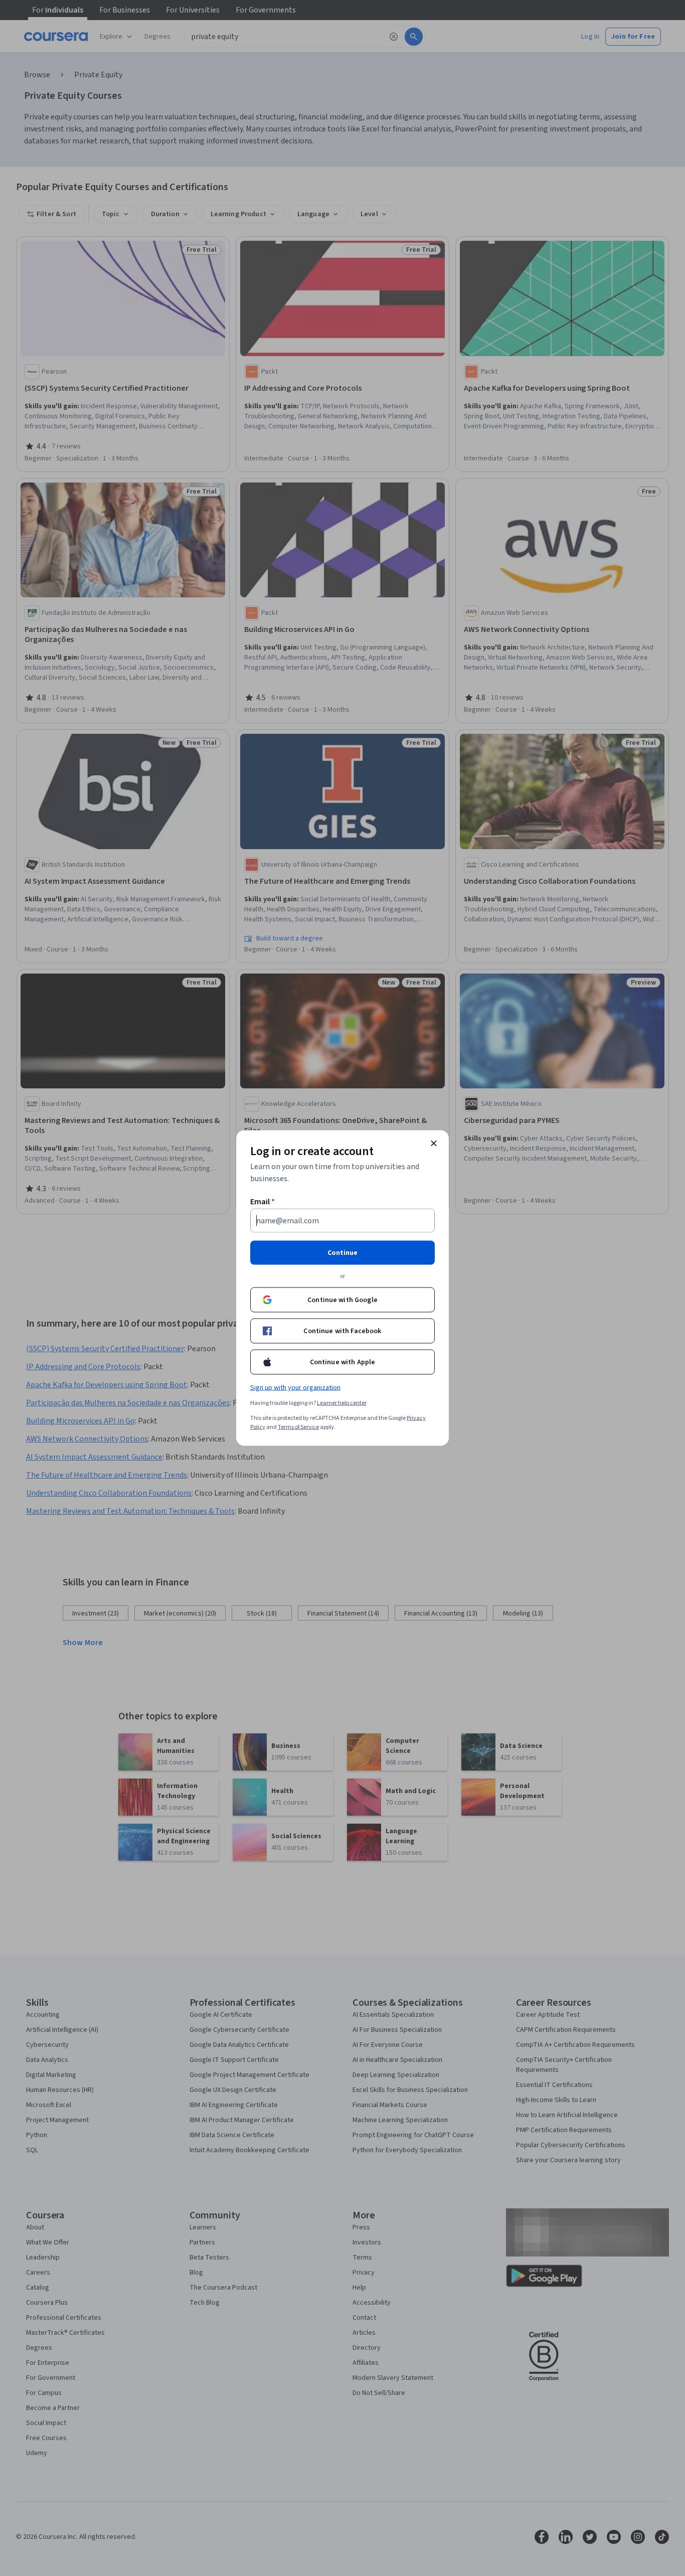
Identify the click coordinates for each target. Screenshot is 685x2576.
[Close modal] (434, 1144)
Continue (342, 1253)
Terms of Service (298, 1427)
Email (263, 1202)
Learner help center (342, 1403)
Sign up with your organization (295, 1388)
